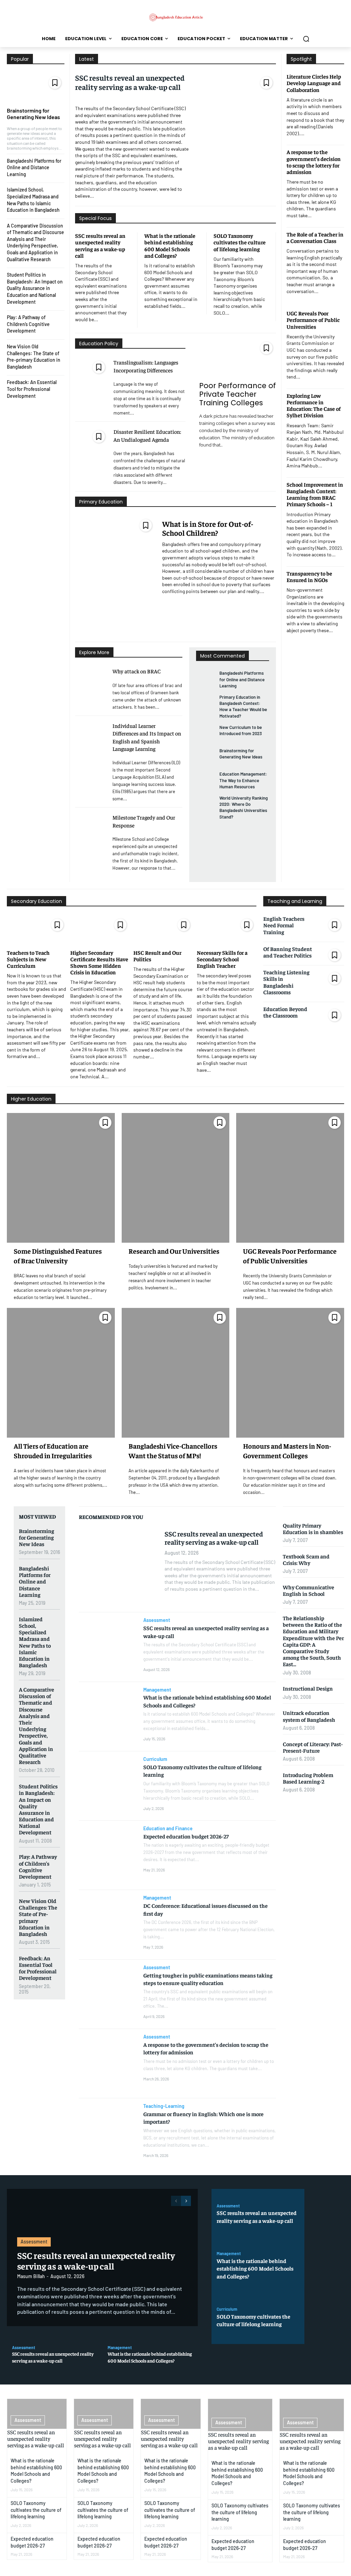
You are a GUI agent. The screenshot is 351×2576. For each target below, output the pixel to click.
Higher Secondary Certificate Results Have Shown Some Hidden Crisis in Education (99, 962)
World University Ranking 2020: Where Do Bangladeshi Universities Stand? (244, 807)
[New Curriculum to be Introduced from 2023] (205, 733)
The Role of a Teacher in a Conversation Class (315, 237)
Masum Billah (31, 2276)
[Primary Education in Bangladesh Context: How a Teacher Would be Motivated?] (205, 703)
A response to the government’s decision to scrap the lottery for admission (314, 162)
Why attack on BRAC (137, 671)
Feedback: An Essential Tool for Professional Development (32, 389)
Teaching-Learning (164, 2106)
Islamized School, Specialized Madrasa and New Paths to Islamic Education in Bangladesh (35, 1642)
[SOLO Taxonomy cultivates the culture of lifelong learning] (108, 1786)
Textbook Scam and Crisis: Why (306, 1559)
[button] (306, 39)
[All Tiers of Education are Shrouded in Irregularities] (61, 1373)
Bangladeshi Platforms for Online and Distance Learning (34, 167)
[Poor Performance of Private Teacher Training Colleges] (238, 358)
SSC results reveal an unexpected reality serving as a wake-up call (130, 82)
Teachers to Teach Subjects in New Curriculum (28, 959)
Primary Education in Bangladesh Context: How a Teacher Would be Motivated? (243, 706)
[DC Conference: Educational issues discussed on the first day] (108, 1925)
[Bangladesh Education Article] (175, 17)
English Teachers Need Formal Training (284, 925)
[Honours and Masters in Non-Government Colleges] (290, 1373)
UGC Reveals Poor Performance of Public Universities (313, 320)
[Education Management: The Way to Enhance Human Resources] (205, 780)
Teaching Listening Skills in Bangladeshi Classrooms (286, 982)
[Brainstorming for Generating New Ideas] (36, 88)
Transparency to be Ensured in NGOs (309, 576)
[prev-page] (176, 2201)
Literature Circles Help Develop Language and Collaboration (314, 83)
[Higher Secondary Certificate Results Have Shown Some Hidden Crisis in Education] (100, 929)
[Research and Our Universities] (176, 1178)
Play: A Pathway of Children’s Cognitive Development (28, 324)
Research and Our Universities (174, 1251)
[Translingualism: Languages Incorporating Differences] (92, 366)
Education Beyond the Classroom (285, 1012)
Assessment (157, 1620)
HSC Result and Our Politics (157, 956)
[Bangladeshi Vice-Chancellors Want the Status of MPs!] (176, 1373)
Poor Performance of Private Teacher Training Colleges (238, 394)
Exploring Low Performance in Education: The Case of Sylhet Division (314, 405)
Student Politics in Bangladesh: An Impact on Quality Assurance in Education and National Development (35, 288)
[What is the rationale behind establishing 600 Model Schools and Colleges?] (108, 1717)
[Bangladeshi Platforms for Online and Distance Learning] (205, 679)
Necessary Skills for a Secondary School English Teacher (222, 959)
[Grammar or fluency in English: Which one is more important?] (108, 2133)
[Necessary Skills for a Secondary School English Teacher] (227, 929)
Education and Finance (168, 1829)
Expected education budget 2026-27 (186, 1836)
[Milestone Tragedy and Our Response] (91, 821)
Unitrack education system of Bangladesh (309, 1716)
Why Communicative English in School (308, 1590)
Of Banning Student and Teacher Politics (288, 952)
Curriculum (155, 1759)
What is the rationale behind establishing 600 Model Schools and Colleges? (170, 245)
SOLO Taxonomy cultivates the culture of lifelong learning (240, 242)
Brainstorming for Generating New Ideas (33, 114)
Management (157, 1690)
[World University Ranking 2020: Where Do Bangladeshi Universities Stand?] (205, 804)
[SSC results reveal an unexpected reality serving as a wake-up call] (236, 134)
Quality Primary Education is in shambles (313, 1528)
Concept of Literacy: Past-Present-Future (313, 1747)
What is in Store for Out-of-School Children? (208, 528)
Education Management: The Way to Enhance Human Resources (243, 780)
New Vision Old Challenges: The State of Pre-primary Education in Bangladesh (38, 1917)
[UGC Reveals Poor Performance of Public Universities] (290, 1178)
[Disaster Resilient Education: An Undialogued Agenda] (92, 435)
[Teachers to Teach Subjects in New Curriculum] (37, 929)
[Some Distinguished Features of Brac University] (61, 1178)
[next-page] (186, 2201)
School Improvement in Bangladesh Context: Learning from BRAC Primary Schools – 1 (315, 494)
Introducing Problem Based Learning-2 (308, 1778)
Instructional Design (308, 1688)
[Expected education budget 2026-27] (108, 1855)
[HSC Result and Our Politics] (163, 929)
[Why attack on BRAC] (91, 675)
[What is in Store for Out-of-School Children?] (115, 576)
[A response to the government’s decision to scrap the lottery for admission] (108, 2064)
